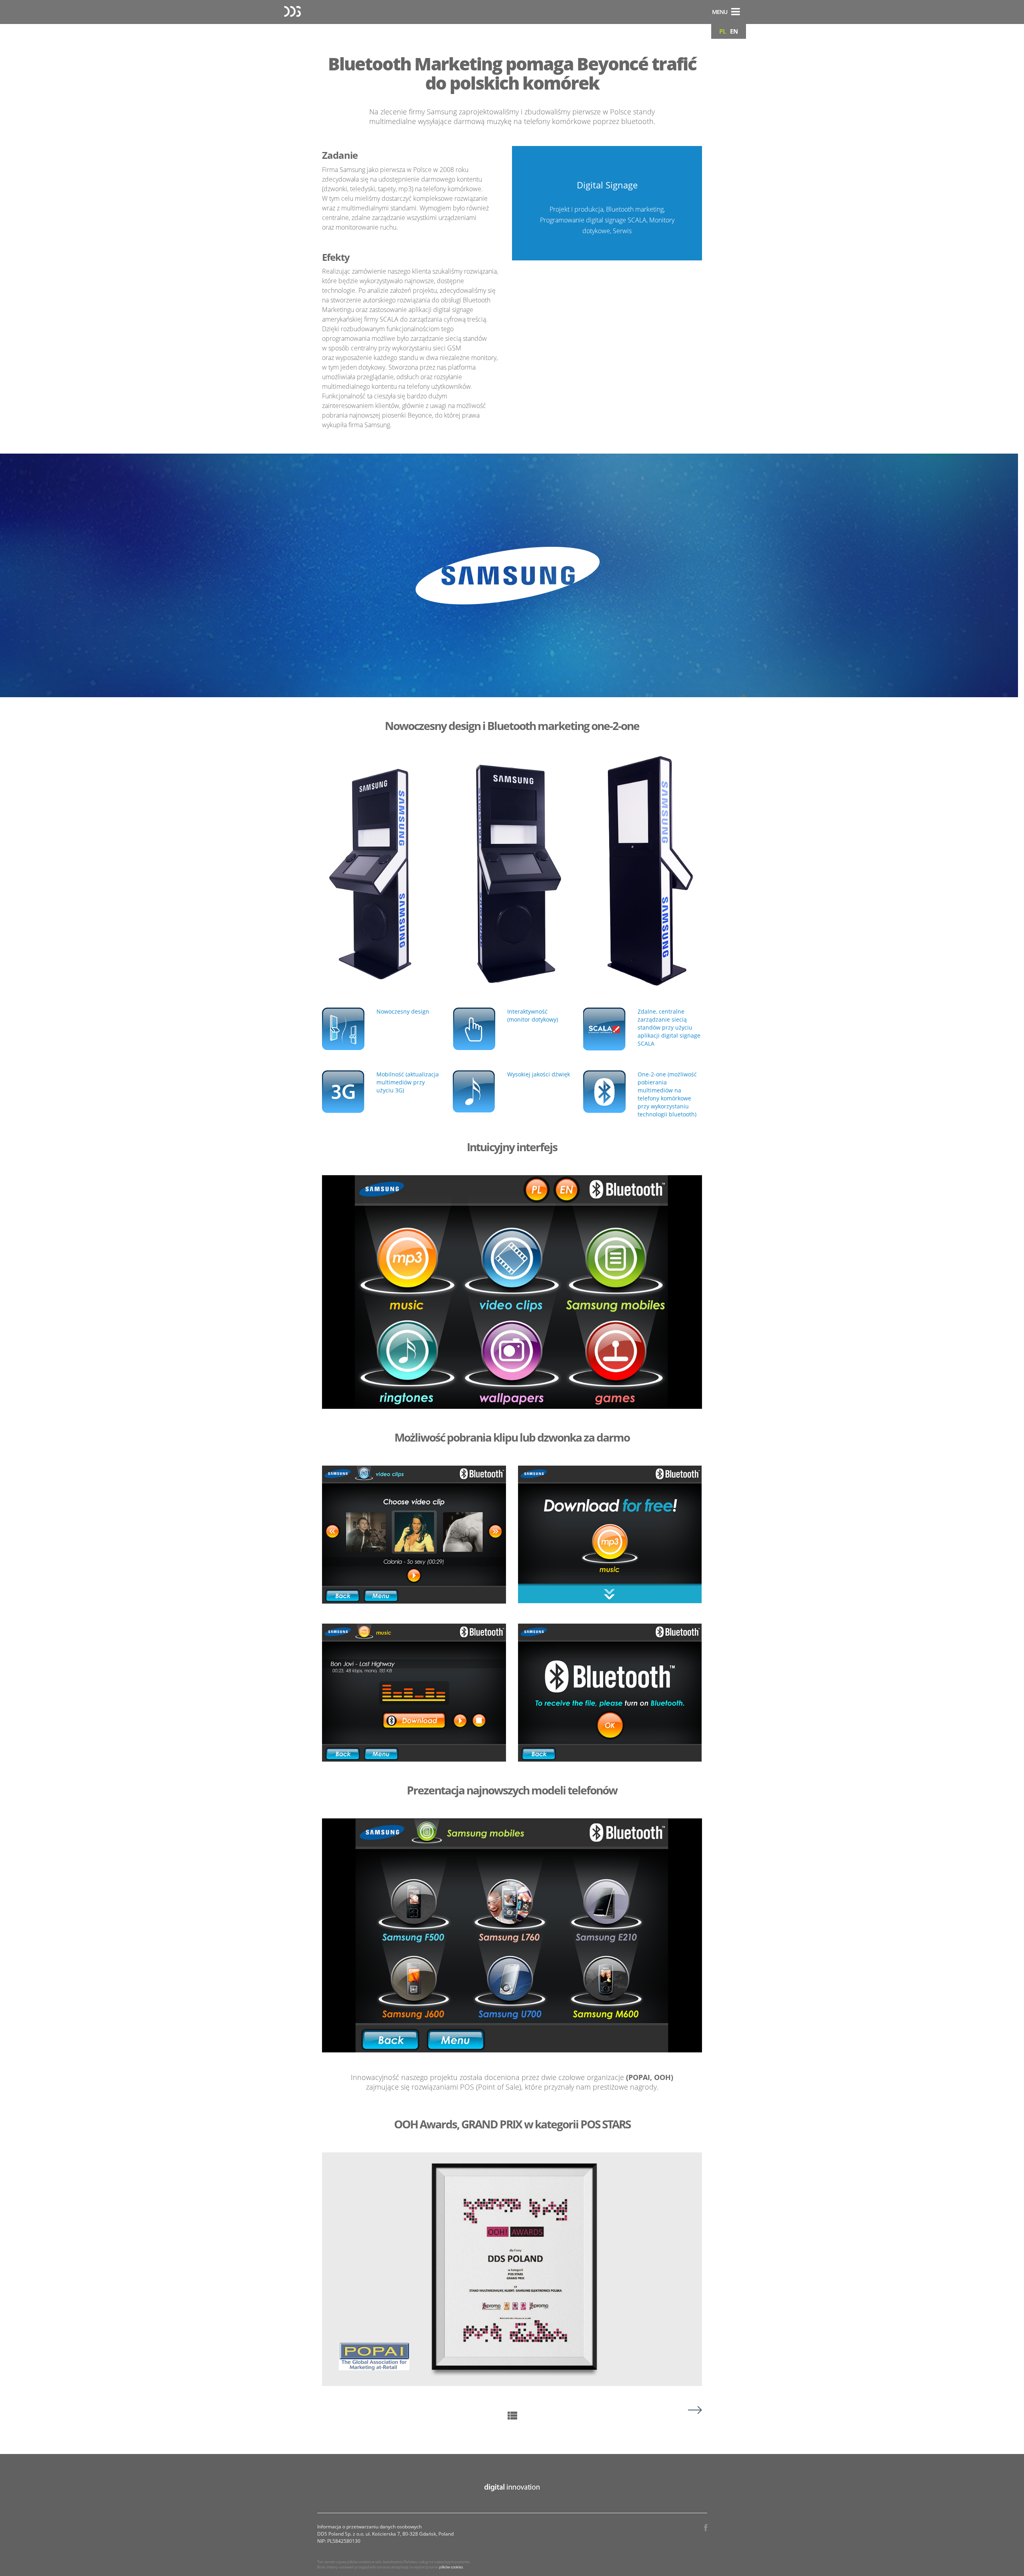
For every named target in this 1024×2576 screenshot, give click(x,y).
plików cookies (451, 2567)
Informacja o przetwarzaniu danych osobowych (369, 2527)
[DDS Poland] (292, 12)
